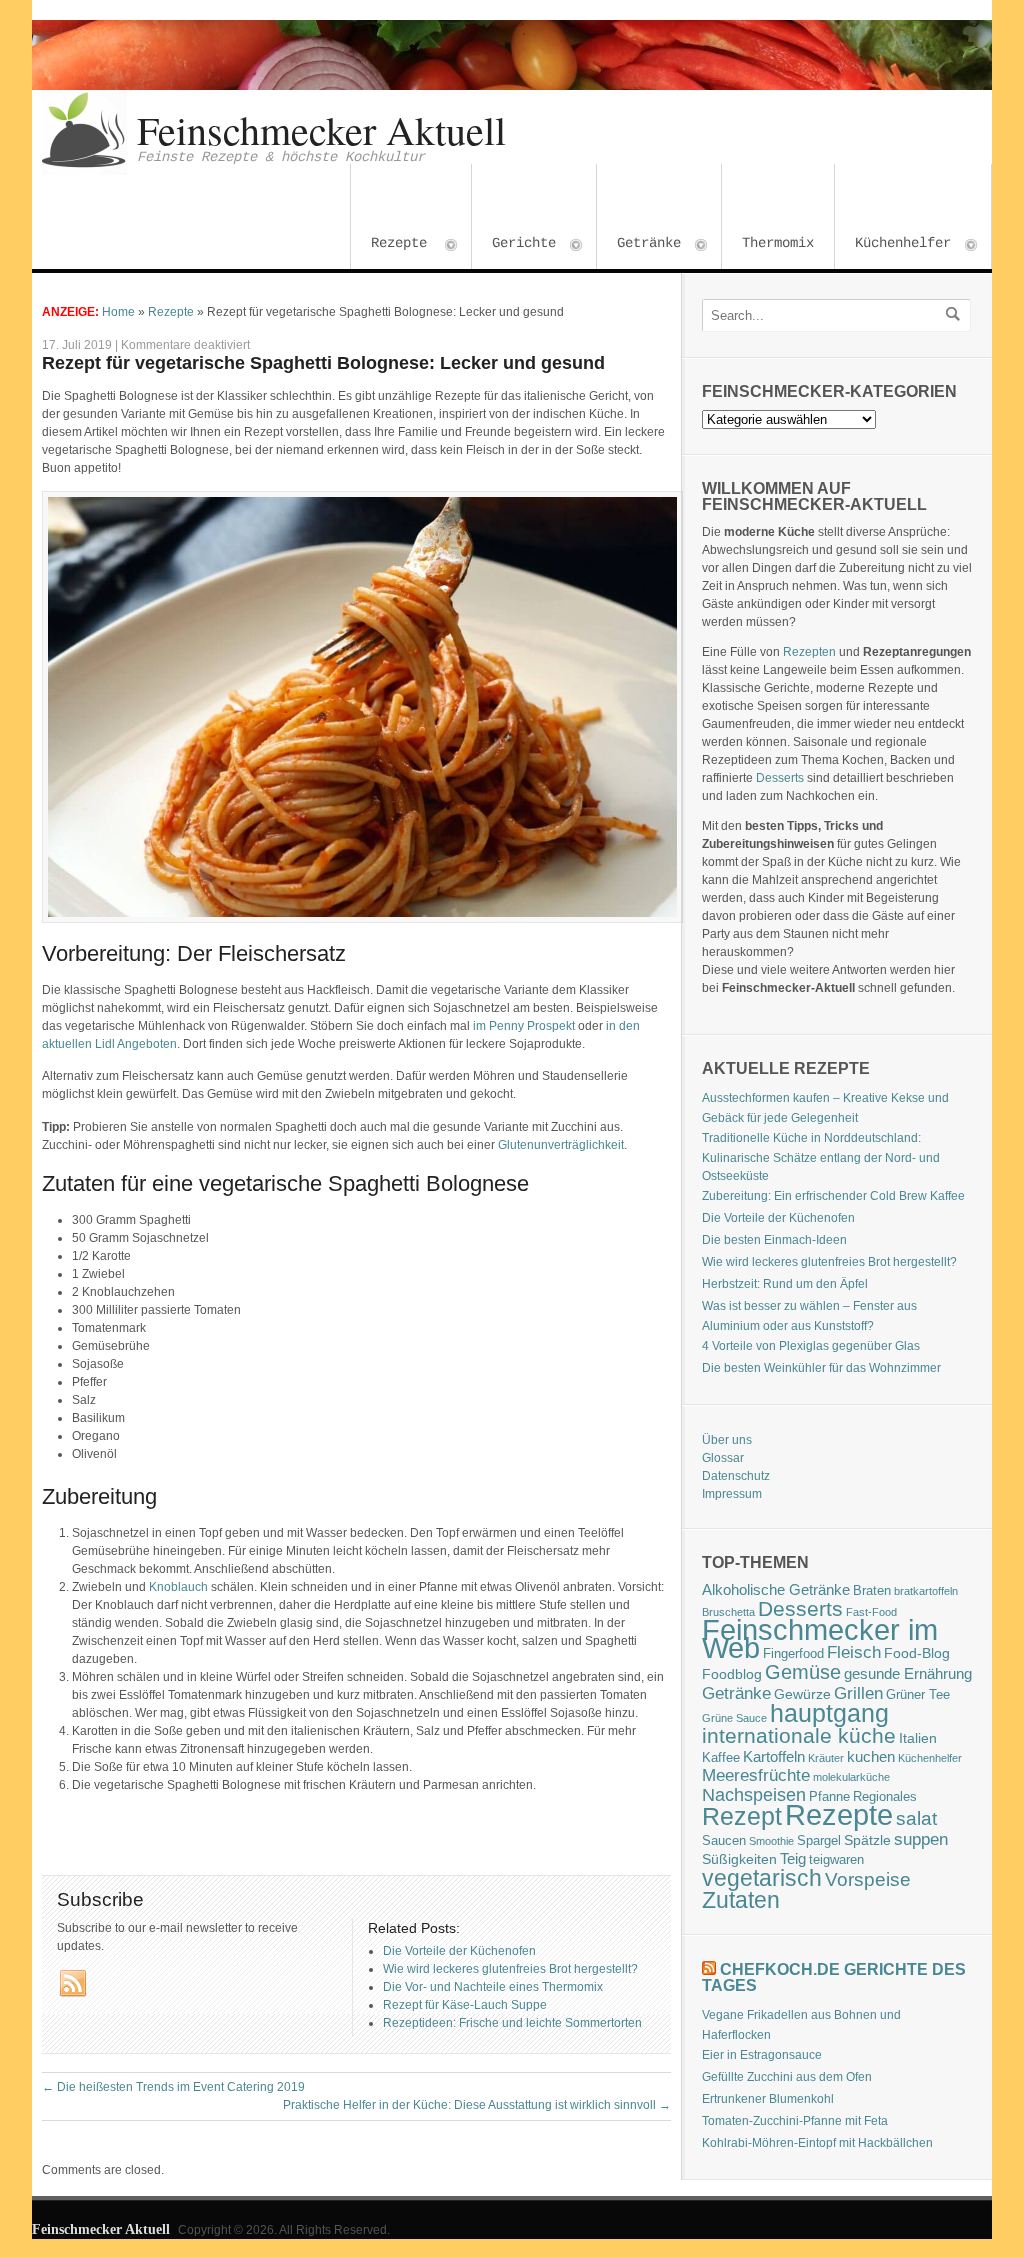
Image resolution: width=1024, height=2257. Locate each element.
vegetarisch (762, 1878)
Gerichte (514, 245)
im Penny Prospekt (524, 1026)
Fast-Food (871, 1612)
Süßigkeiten (739, 1859)
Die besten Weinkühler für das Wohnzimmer (821, 1368)
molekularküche (851, 1777)
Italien (918, 1738)
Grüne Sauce (734, 1718)
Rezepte (389, 245)
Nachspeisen (754, 1795)
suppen (921, 1839)
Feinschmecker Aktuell (321, 129)
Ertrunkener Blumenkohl (768, 2099)
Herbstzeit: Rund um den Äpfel (785, 1284)
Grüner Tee (918, 1695)
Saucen (724, 1841)
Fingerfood (793, 1654)
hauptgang (829, 1713)
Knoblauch (178, 1587)
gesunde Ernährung (908, 1673)
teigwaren (836, 1860)
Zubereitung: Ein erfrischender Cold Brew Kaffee (833, 1196)
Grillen (858, 1693)
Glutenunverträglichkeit (561, 1145)
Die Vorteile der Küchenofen (778, 1218)
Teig (793, 1858)
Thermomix (778, 243)
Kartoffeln (774, 1756)
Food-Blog (917, 1653)
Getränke (639, 245)
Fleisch (854, 1652)
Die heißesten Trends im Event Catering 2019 (173, 2087)
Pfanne (829, 1797)
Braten (872, 1591)
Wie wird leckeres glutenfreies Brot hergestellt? (829, 1262)
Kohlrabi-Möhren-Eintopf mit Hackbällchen (817, 2143)
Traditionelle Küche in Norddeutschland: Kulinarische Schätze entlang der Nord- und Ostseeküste (821, 1157)
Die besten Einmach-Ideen (774, 1240)
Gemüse (803, 1672)
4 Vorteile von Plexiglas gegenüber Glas (811, 1346)
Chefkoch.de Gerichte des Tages (834, 1977)
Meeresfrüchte (756, 1775)
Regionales (885, 1797)
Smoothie (771, 1841)
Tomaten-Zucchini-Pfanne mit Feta (795, 2121)
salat (916, 1818)
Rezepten (809, 652)
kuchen (871, 1756)
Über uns (727, 1440)
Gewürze (802, 1694)
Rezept (742, 1816)
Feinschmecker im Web (820, 1639)
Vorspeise (868, 1879)
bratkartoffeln (926, 1591)
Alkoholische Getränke (776, 1589)
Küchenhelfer (893, 245)
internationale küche (799, 1735)
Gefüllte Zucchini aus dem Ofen (787, 2077)
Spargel (819, 1841)
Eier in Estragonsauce (762, 2055)
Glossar (723, 1458)
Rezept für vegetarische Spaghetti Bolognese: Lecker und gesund (323, 363)
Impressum (732, 1494)
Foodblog (732, 1674)
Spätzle (867, 1840)
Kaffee (721, 1758)
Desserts (780, 778)
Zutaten (741, 1900)
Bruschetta (728, 1612)
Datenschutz (736, 1476)
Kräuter (826, 1758)
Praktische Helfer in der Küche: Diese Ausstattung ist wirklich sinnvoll (477, 2105)
